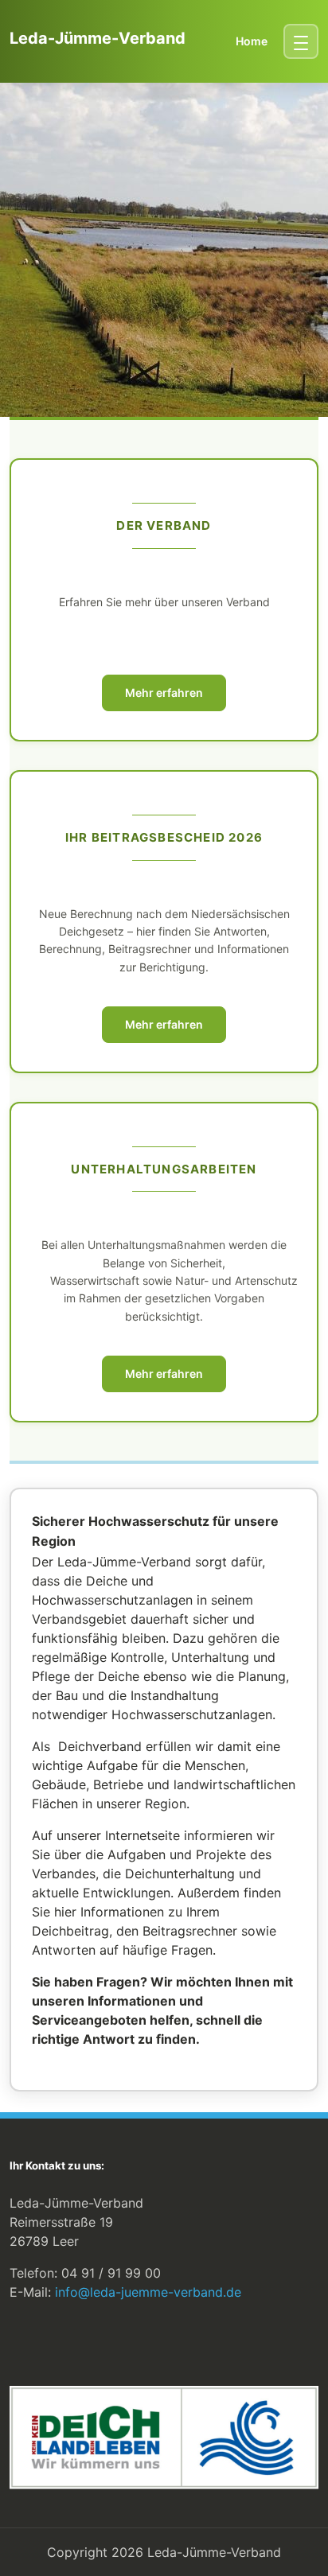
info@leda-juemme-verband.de (148, 2292)
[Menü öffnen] (301, 41)
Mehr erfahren (164, 693)
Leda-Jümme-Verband (98, 38)
